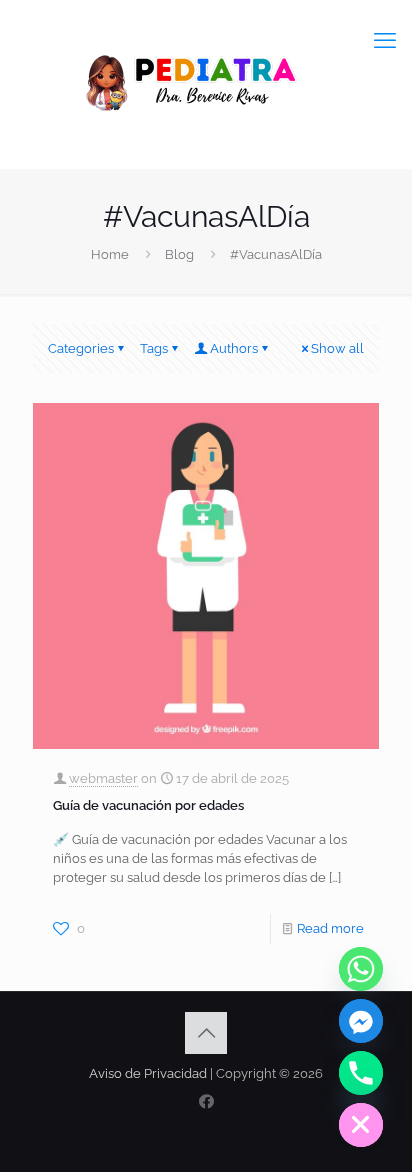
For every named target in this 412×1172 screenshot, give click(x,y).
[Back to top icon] (206, 1033)
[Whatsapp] (361, 969)
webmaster (103, 778)
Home (110, 254)
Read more (330, 928)
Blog (179, 254)
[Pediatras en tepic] (206, 84)
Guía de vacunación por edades (148, 805)
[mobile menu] (385, 40)
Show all (337, 348)
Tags (154, 348)
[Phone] (361, 1073)
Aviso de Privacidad (148, 1073)
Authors (234, 348)
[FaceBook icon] (206, 1102)
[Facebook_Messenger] (361, 1021)
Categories (81, 348)
